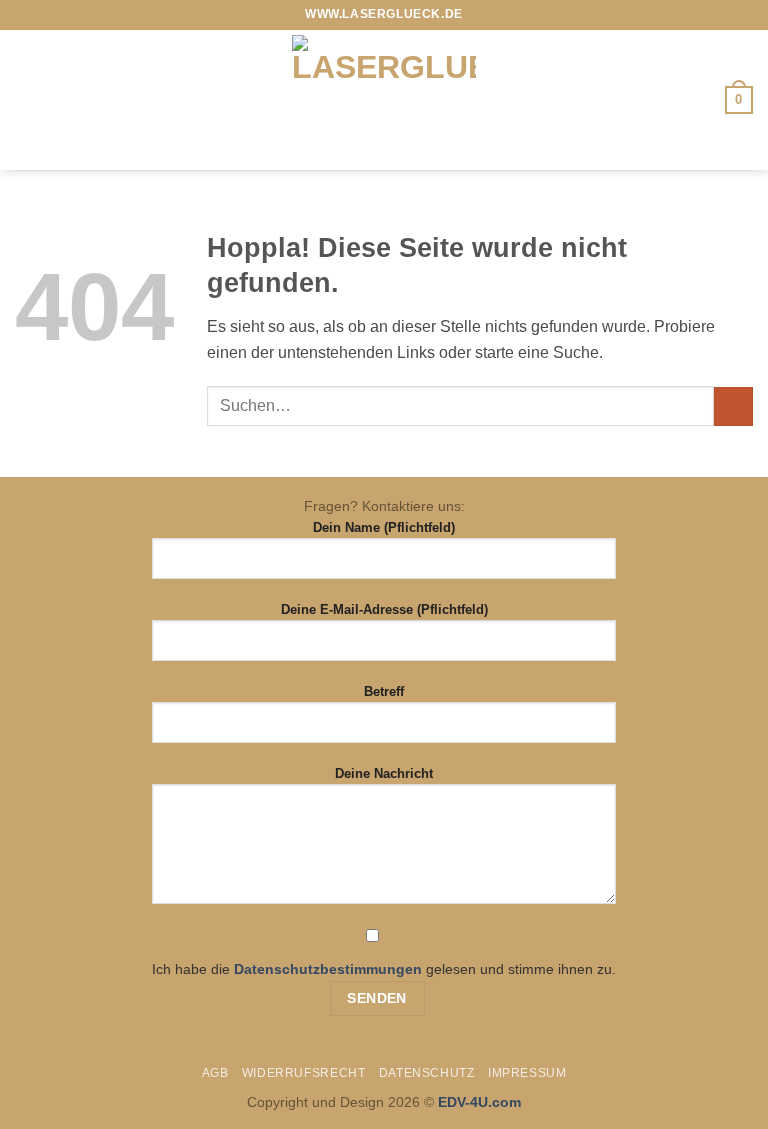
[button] (27, 99)
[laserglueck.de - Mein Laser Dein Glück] (384, 100)
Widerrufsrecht (304, 1073)
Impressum (527, 1073)
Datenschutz (427, 1073)
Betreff (384, 691)
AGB (215, 1073)
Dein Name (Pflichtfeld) (384, 527)
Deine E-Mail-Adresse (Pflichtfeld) (384, 609)
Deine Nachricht (384, 773)
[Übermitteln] (733, 406)
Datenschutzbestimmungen (328, 969)
